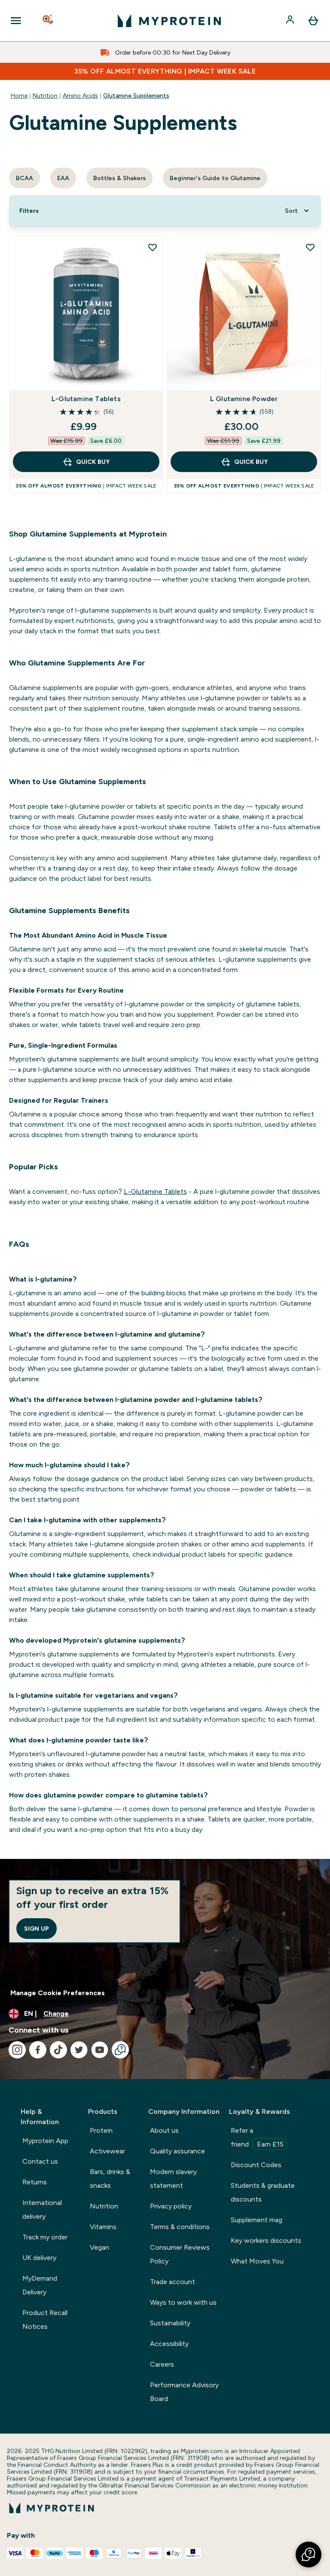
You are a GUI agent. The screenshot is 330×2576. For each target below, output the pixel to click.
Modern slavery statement (173, 2179)
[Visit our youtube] (100, 2050)
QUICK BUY (93, 462)
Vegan (99, 2247)
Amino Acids (80, 95)
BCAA (24, 178)
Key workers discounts (266, 2240)
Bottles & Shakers (119, 178)
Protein (101, 2130)
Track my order (45, 2237)
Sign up (37, 1929)
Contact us (40, 2161)
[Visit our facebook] (38, 2050)
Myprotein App (45, 2141)
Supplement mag (257, 2220)
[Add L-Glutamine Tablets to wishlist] (153, 247)
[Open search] (49, 21)
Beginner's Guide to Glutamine (215, 178)
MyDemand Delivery (40, 2285)
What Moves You (257, 2261)
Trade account (173, 2282)
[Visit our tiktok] (58, 2050)
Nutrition (45, 95)
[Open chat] (120, 2050)
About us (164, 2130)
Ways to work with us (183, 2302)
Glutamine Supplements (136, 95)
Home (19, 95)
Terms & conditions (180, 2227)
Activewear (107, 2151)
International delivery (42, 2210)
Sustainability (170, 2323)
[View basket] (313, 21)
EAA (63, 178)
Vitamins (103, 2227)
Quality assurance (177, 2151)
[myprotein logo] (169, 21)
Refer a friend (257, 2137)
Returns (35, 2182)
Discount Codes (256, 2165)
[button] (309, 2555)
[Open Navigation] (16, 21)
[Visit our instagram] (17, 2050)
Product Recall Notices (45, 2320)
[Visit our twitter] (79, 2050)
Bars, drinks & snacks (110, 2179)
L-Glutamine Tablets (86, 399)
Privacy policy (171, 2206)
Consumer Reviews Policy (180, 2254)
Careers (162, 2364)
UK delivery (39, 2258)
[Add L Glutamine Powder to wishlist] (310, 247)
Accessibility (169, 2344)
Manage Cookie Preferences (58, 1993)
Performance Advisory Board (184, 2392)
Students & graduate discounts (263, 2192)
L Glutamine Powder (244, 399)
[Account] (291, 21)
